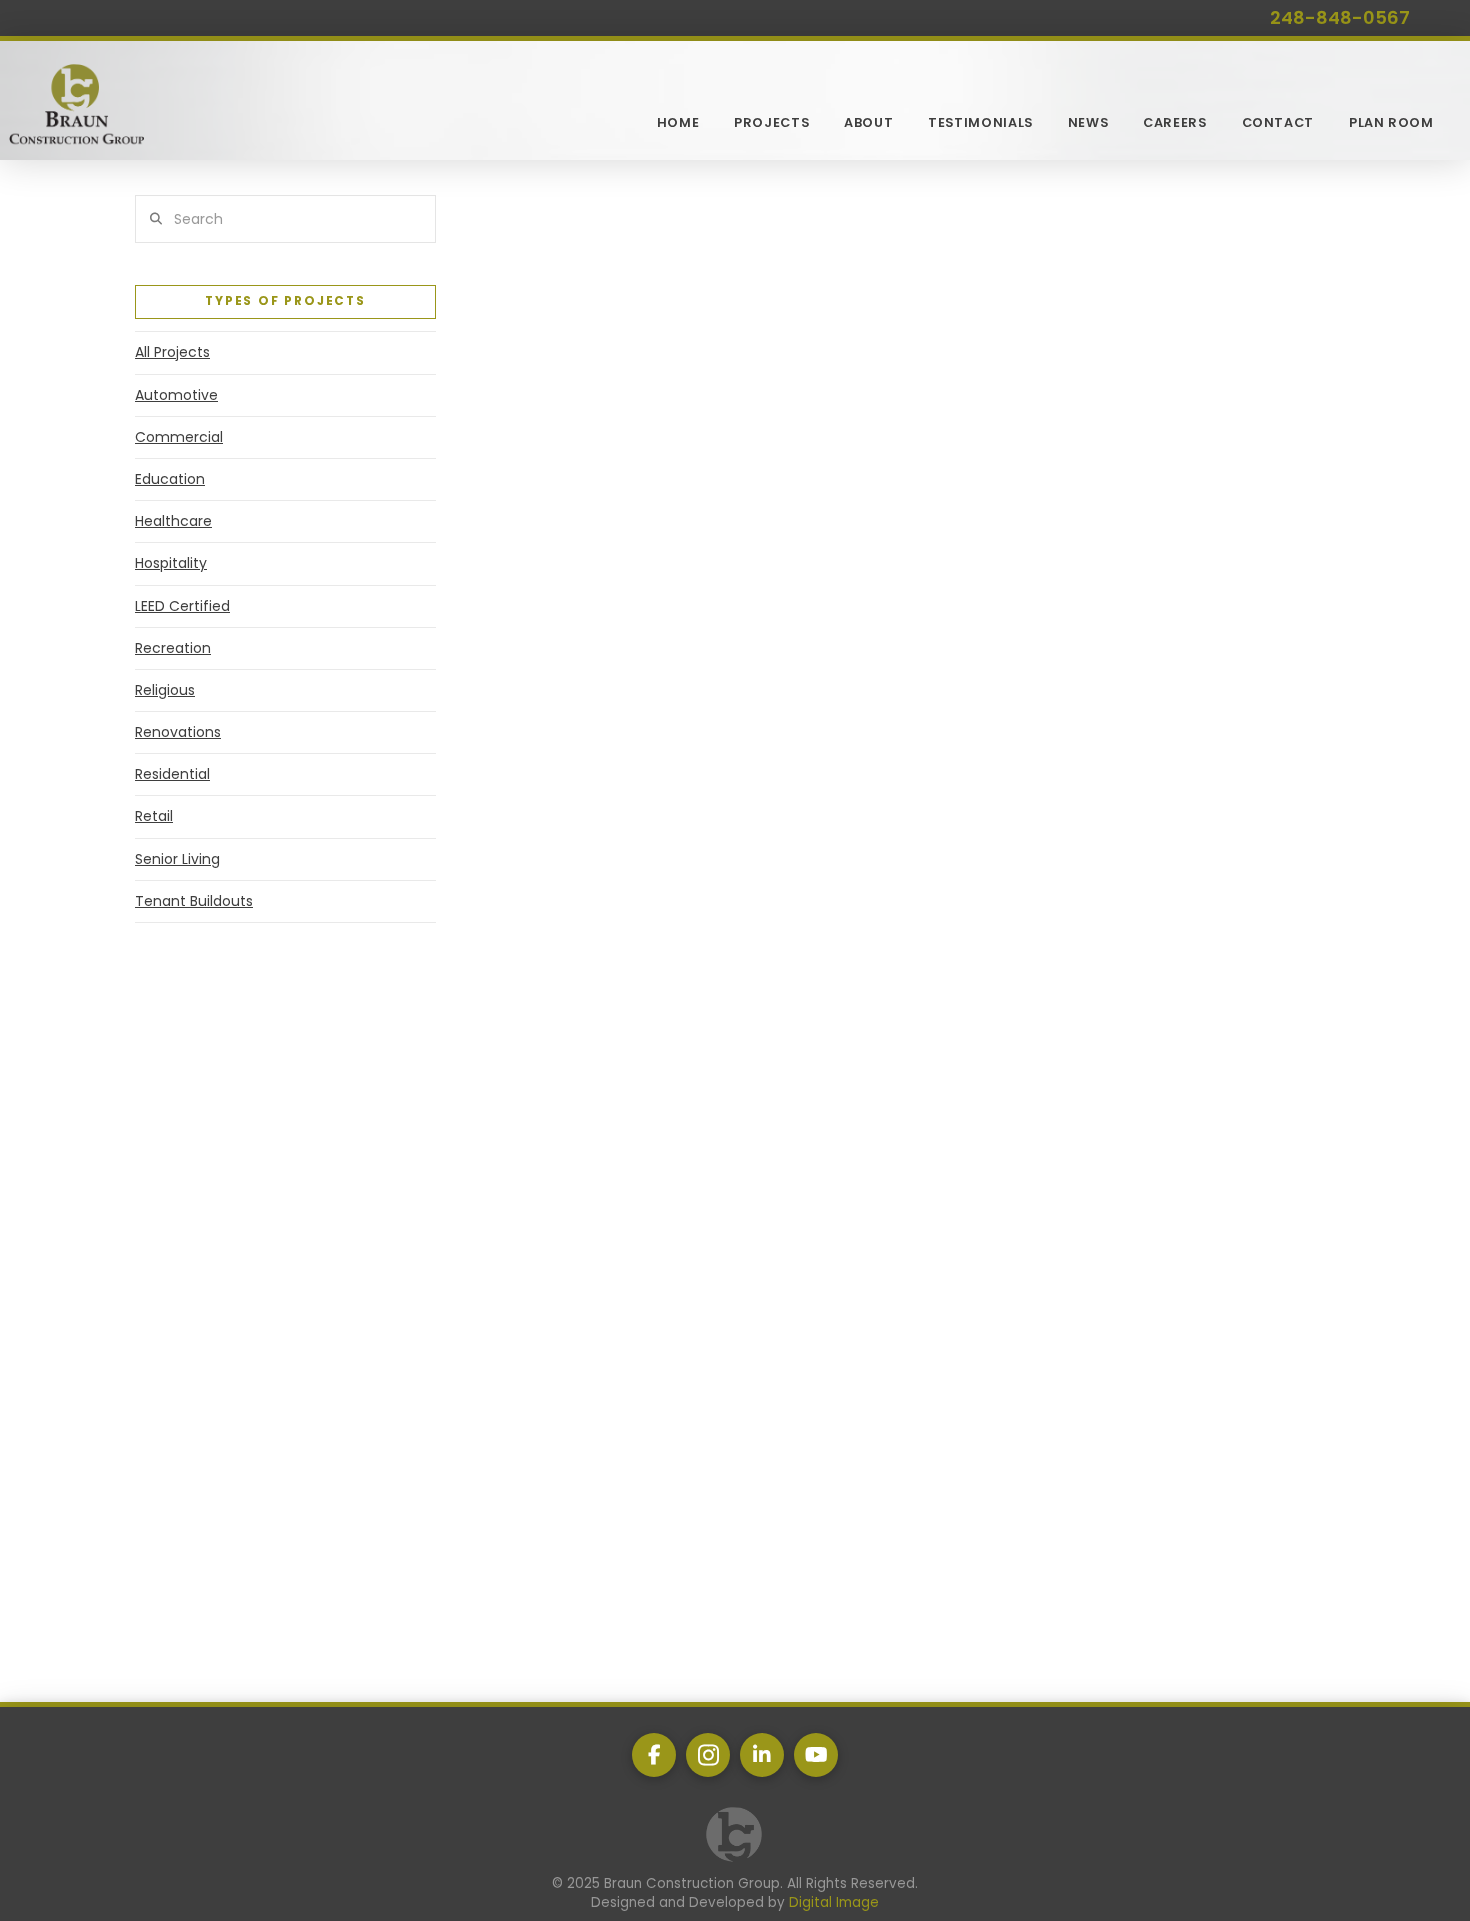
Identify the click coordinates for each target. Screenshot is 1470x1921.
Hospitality (171, 563)
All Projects (172, 352)
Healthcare (173, 521)
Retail (154, 816)
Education (170, 479)
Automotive (176, 395)
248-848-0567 (1340, 17)
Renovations (178, 732)
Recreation (173, 648)
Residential (172, 774)
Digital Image (834, 1902)
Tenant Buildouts (194, 901)
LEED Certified (182, 606)
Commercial (179, 437)
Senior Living (177, 859)
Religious (165, 690)
